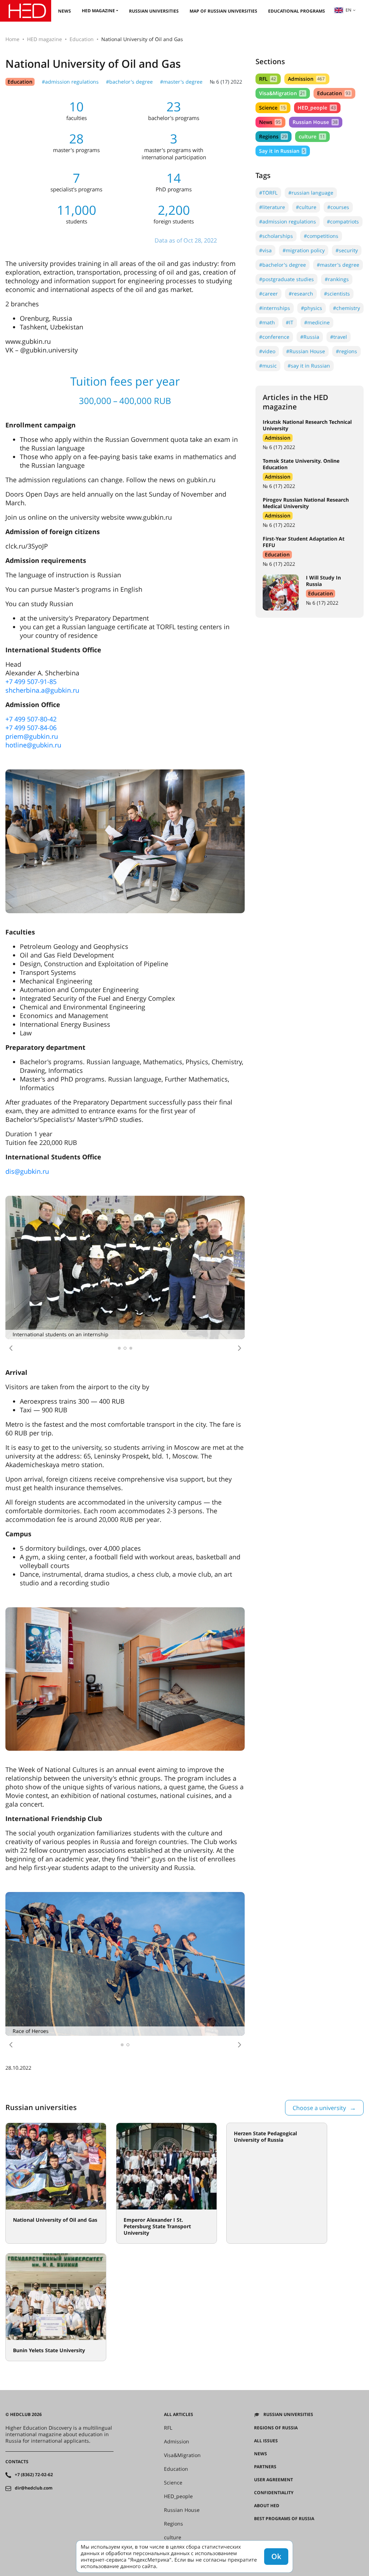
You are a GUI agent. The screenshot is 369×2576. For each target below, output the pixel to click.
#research (301, 294)
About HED (267, 2506)
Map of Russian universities (223, 11)
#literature (272, 207)
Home (12, 39)
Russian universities (154, 11)
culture (312, 136)
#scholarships (276, 236)
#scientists (337, 294)
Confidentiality (274, 2493)
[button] (11, 1348)
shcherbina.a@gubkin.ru (42, 690)
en (348, 10)
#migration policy (304, 250)
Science (272, 108)
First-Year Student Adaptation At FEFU (304, 542)
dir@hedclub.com (34, 2488)
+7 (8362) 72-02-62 (34, 2475)
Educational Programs (297, 11)
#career (268, 294)
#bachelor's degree (129, 82)
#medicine (317, 322)
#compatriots (343, 221)
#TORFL (268, 193)
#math (267, 322)
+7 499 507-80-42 (31, 719)
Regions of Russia (276, 2428)
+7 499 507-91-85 (31, 681)
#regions (346, 351)
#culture (306, 207)
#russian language (311, 193)
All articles (179, 2415)
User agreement (274, 2480)
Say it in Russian (282, 151)
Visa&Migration (282, 93)
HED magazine (98, 11)
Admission (306, 79)
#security (347, 250)
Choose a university (319, 2108)
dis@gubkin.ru (27, 1171)
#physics (312, 308)
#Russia (310, 337)
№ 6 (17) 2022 (226, 82)
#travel (339, 337)
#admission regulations (70, 82)
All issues (266, 2441)
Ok (276, 2556)
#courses (338, 207)
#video (267, 351)
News (65, 11)
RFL (268, 79)
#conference (274, 337)
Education (82, 39)
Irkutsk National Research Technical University (307, 425)
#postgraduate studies (286, 279)
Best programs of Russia (284, 2519)
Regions (273, 136)
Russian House (315, 122)
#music (268, 366)
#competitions (321, 236)
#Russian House (306, 351)
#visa (265, 250)
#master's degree (181, 82)
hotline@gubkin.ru (33, 745)
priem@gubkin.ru (32, 736)
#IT (290, 322)
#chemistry (346, 308)
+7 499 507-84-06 (31, 728)
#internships (275, 308)
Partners (265, 2467)
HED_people (317, 108)
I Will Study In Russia (323, 581)
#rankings (337, 279)
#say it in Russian (309, 366)
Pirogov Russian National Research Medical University (306, 503)
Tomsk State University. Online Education (301, 464)
